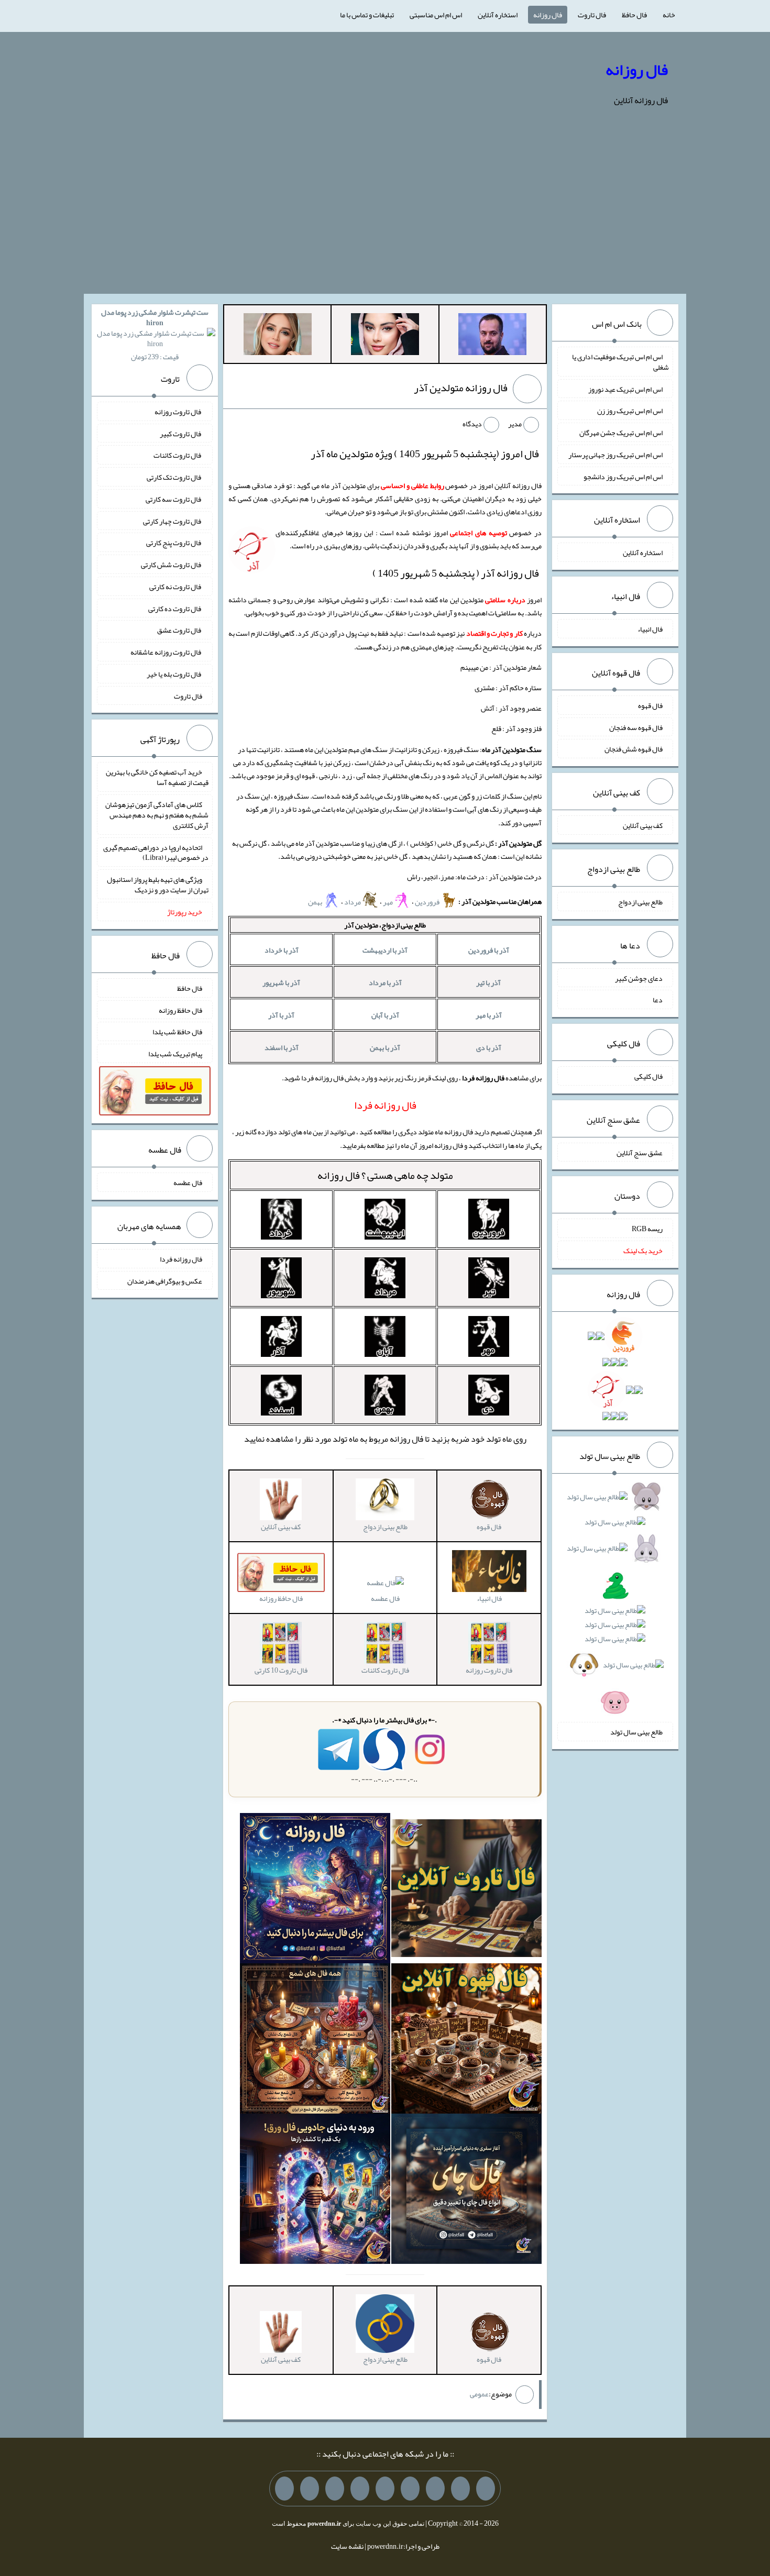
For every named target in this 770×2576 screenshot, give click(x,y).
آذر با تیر (488, 982)
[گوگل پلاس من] (335, 2489)
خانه (669, 15)
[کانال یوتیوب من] (310, 2489)
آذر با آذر (281, 1015)
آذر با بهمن (385, 1047)
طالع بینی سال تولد (636, 1732)
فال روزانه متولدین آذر (461, 388)
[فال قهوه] (466, 2041)
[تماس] (385, 2489)
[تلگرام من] (460, 2489)
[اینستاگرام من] (410, 2489)
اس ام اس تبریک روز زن (630, 411)
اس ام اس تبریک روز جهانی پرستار (615, 455)
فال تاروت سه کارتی (174, 499)
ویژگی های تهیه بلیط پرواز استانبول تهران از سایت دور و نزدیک (158, 885)
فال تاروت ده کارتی (175, 608)
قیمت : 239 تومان (155, 334)
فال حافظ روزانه (180, 1010)
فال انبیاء (650, 629)
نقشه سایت (347, 2546)
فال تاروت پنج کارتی (174, 543)
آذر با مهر (489, 1015)
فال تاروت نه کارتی (176, 587)
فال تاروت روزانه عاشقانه (166, 652)
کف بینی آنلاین (643, 825)
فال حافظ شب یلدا (177, 1032)
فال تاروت (592, 15)
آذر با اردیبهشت (385, 950)
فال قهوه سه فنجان (636, 727)
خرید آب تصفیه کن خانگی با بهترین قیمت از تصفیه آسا (157, 777)
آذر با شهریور (281, 982)
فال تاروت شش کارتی (172, 565)
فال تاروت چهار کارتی (173, 521)
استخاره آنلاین (498, 15)
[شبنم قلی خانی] (278, 336)
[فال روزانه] (315, 1890)
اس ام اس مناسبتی (436, 15)
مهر (388, 902)
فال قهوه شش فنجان (634, 749)
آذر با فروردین (489, 950)
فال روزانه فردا (181, 1259)
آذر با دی (489, 1047)
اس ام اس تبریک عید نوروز (625, 389)
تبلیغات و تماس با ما (367, 15)
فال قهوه (650, 705)
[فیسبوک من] (435, 2489)
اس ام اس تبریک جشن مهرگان (621, 433)
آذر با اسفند (282, 1047)
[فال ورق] (315, 2191)
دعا (658, 1000)
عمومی (479, 2394)
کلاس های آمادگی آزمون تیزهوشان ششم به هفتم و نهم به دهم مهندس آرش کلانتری (157, 815)
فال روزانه (548, 15)
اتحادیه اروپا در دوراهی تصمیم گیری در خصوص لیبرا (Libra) (156, 852)
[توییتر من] (360, 2489)
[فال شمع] (315, 2041)
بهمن (316, 902)
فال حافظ (634, 15)
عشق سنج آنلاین (640, 1152)
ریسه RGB (647, 1229)
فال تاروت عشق (180, 630)
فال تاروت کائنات (178, 455)
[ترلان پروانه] (385, 336)
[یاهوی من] (486, 2489)
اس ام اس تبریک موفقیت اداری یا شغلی (620, 362)
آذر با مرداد (385, 982)
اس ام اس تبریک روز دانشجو (623, 476)
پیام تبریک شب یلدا (175, 1054)
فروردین (428, 902)
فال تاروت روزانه (178, 412)
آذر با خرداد (282, 950)
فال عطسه (385, 1598)
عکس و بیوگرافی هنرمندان (165, 1280)
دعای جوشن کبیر (639, 978)
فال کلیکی (648, 1076)
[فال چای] (466, 2191)
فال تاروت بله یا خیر (174, 674)
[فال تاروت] (466, 1890)
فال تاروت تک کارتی (174, 477)
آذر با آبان (385, 1015)
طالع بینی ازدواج (640, 902)
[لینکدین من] (284, 2489)
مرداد (353, 902)
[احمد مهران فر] (492, 336)
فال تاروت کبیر (181, 433)
